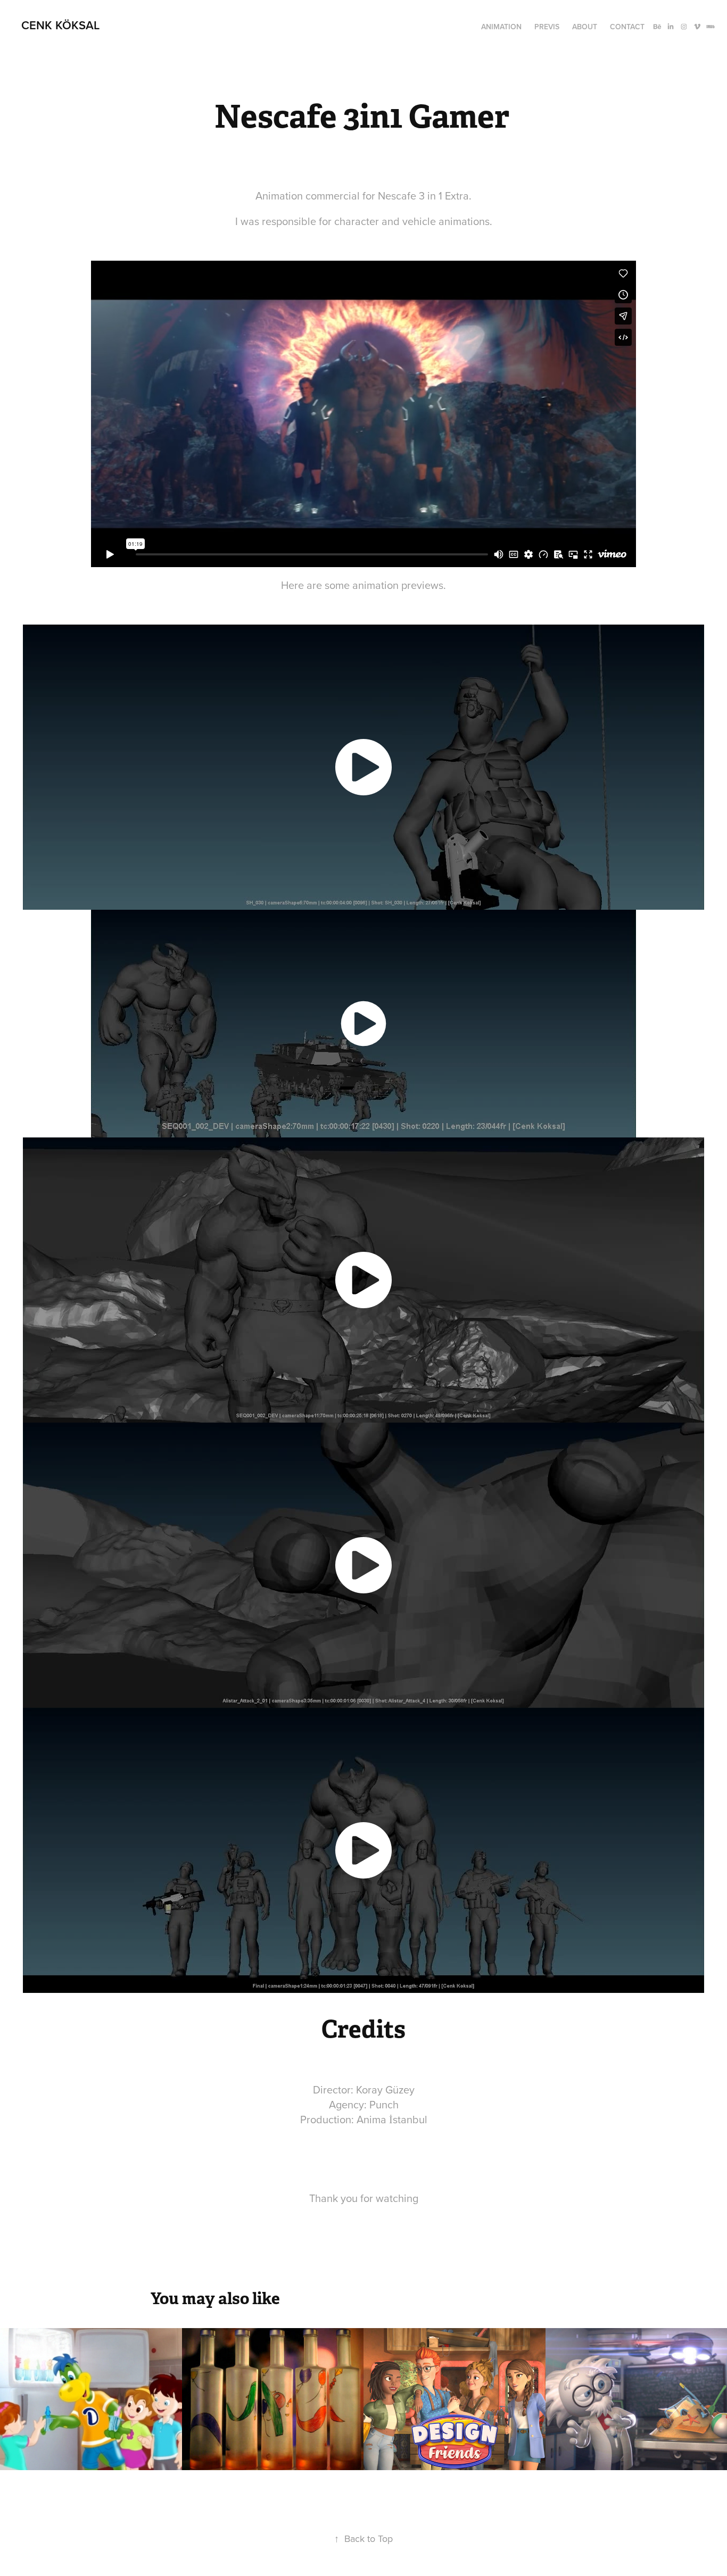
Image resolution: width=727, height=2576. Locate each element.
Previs (547, 27)
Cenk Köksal (60, 25)
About (585, 27)
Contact (627, 27)
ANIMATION (501, 27)
